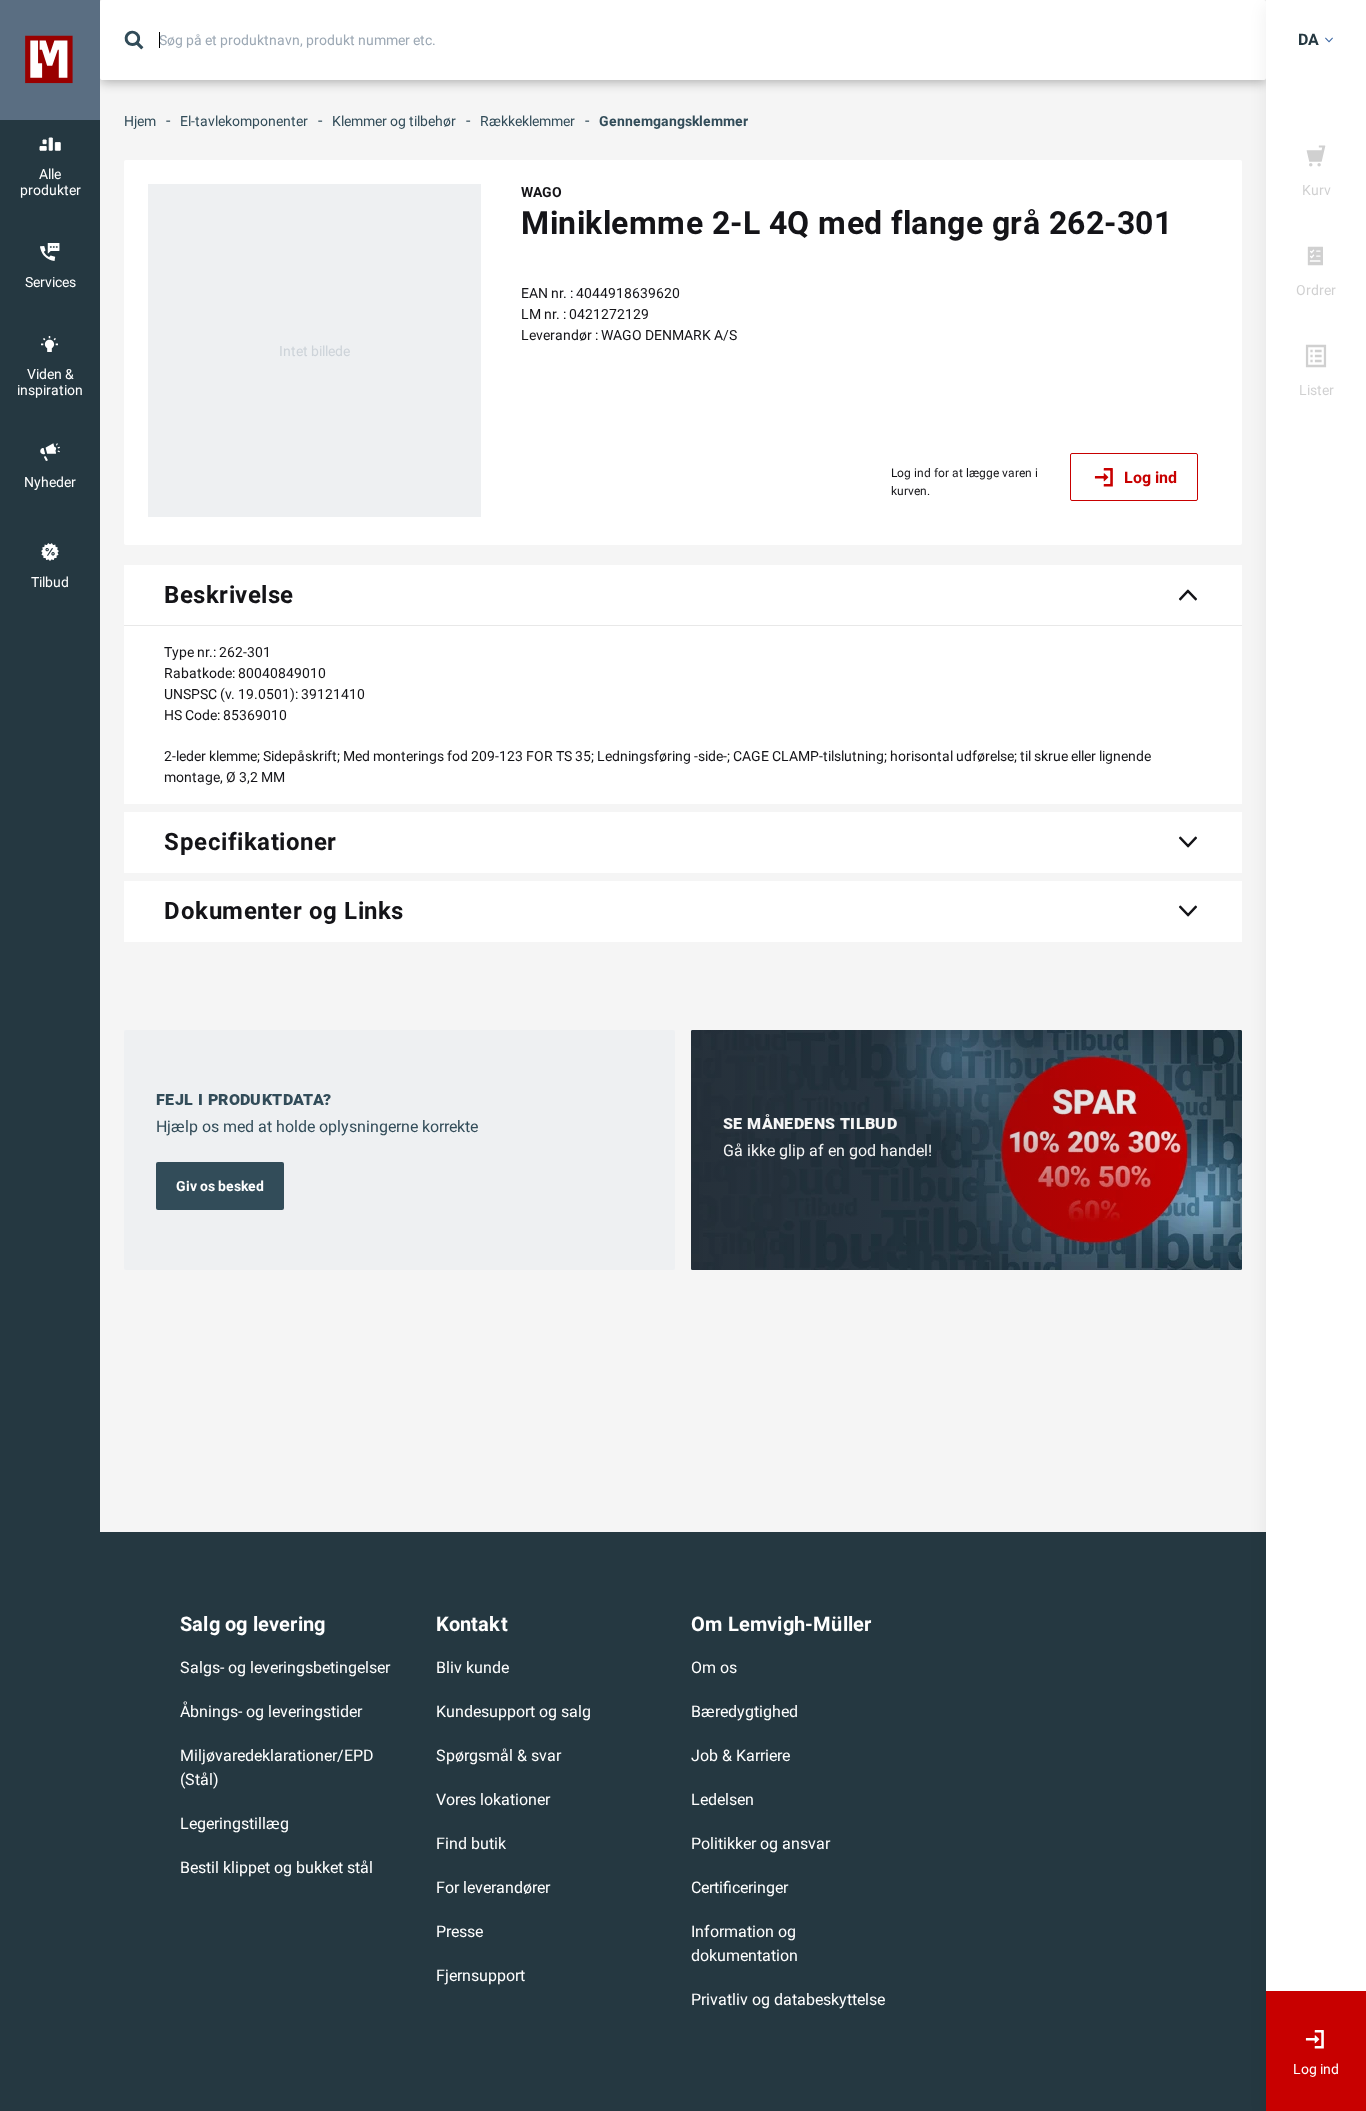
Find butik (471, 1843)
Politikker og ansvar (760, 1843)
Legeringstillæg (234, 1823)
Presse (459, 1931)
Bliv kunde (472, 1667)
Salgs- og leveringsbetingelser (285, 1667)
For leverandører (493, 1887)
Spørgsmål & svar (498, 1755)
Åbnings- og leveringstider (271, 1711)
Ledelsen (722, 1799)
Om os (714, 1667)
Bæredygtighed (744, 1711)
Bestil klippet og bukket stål (276, 1867)
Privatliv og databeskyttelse (788, 1999)
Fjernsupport (480, 1975)
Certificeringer (739, 1887)
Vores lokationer (493, 1799)
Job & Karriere (740, 1755)
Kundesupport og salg (513, 1711)
